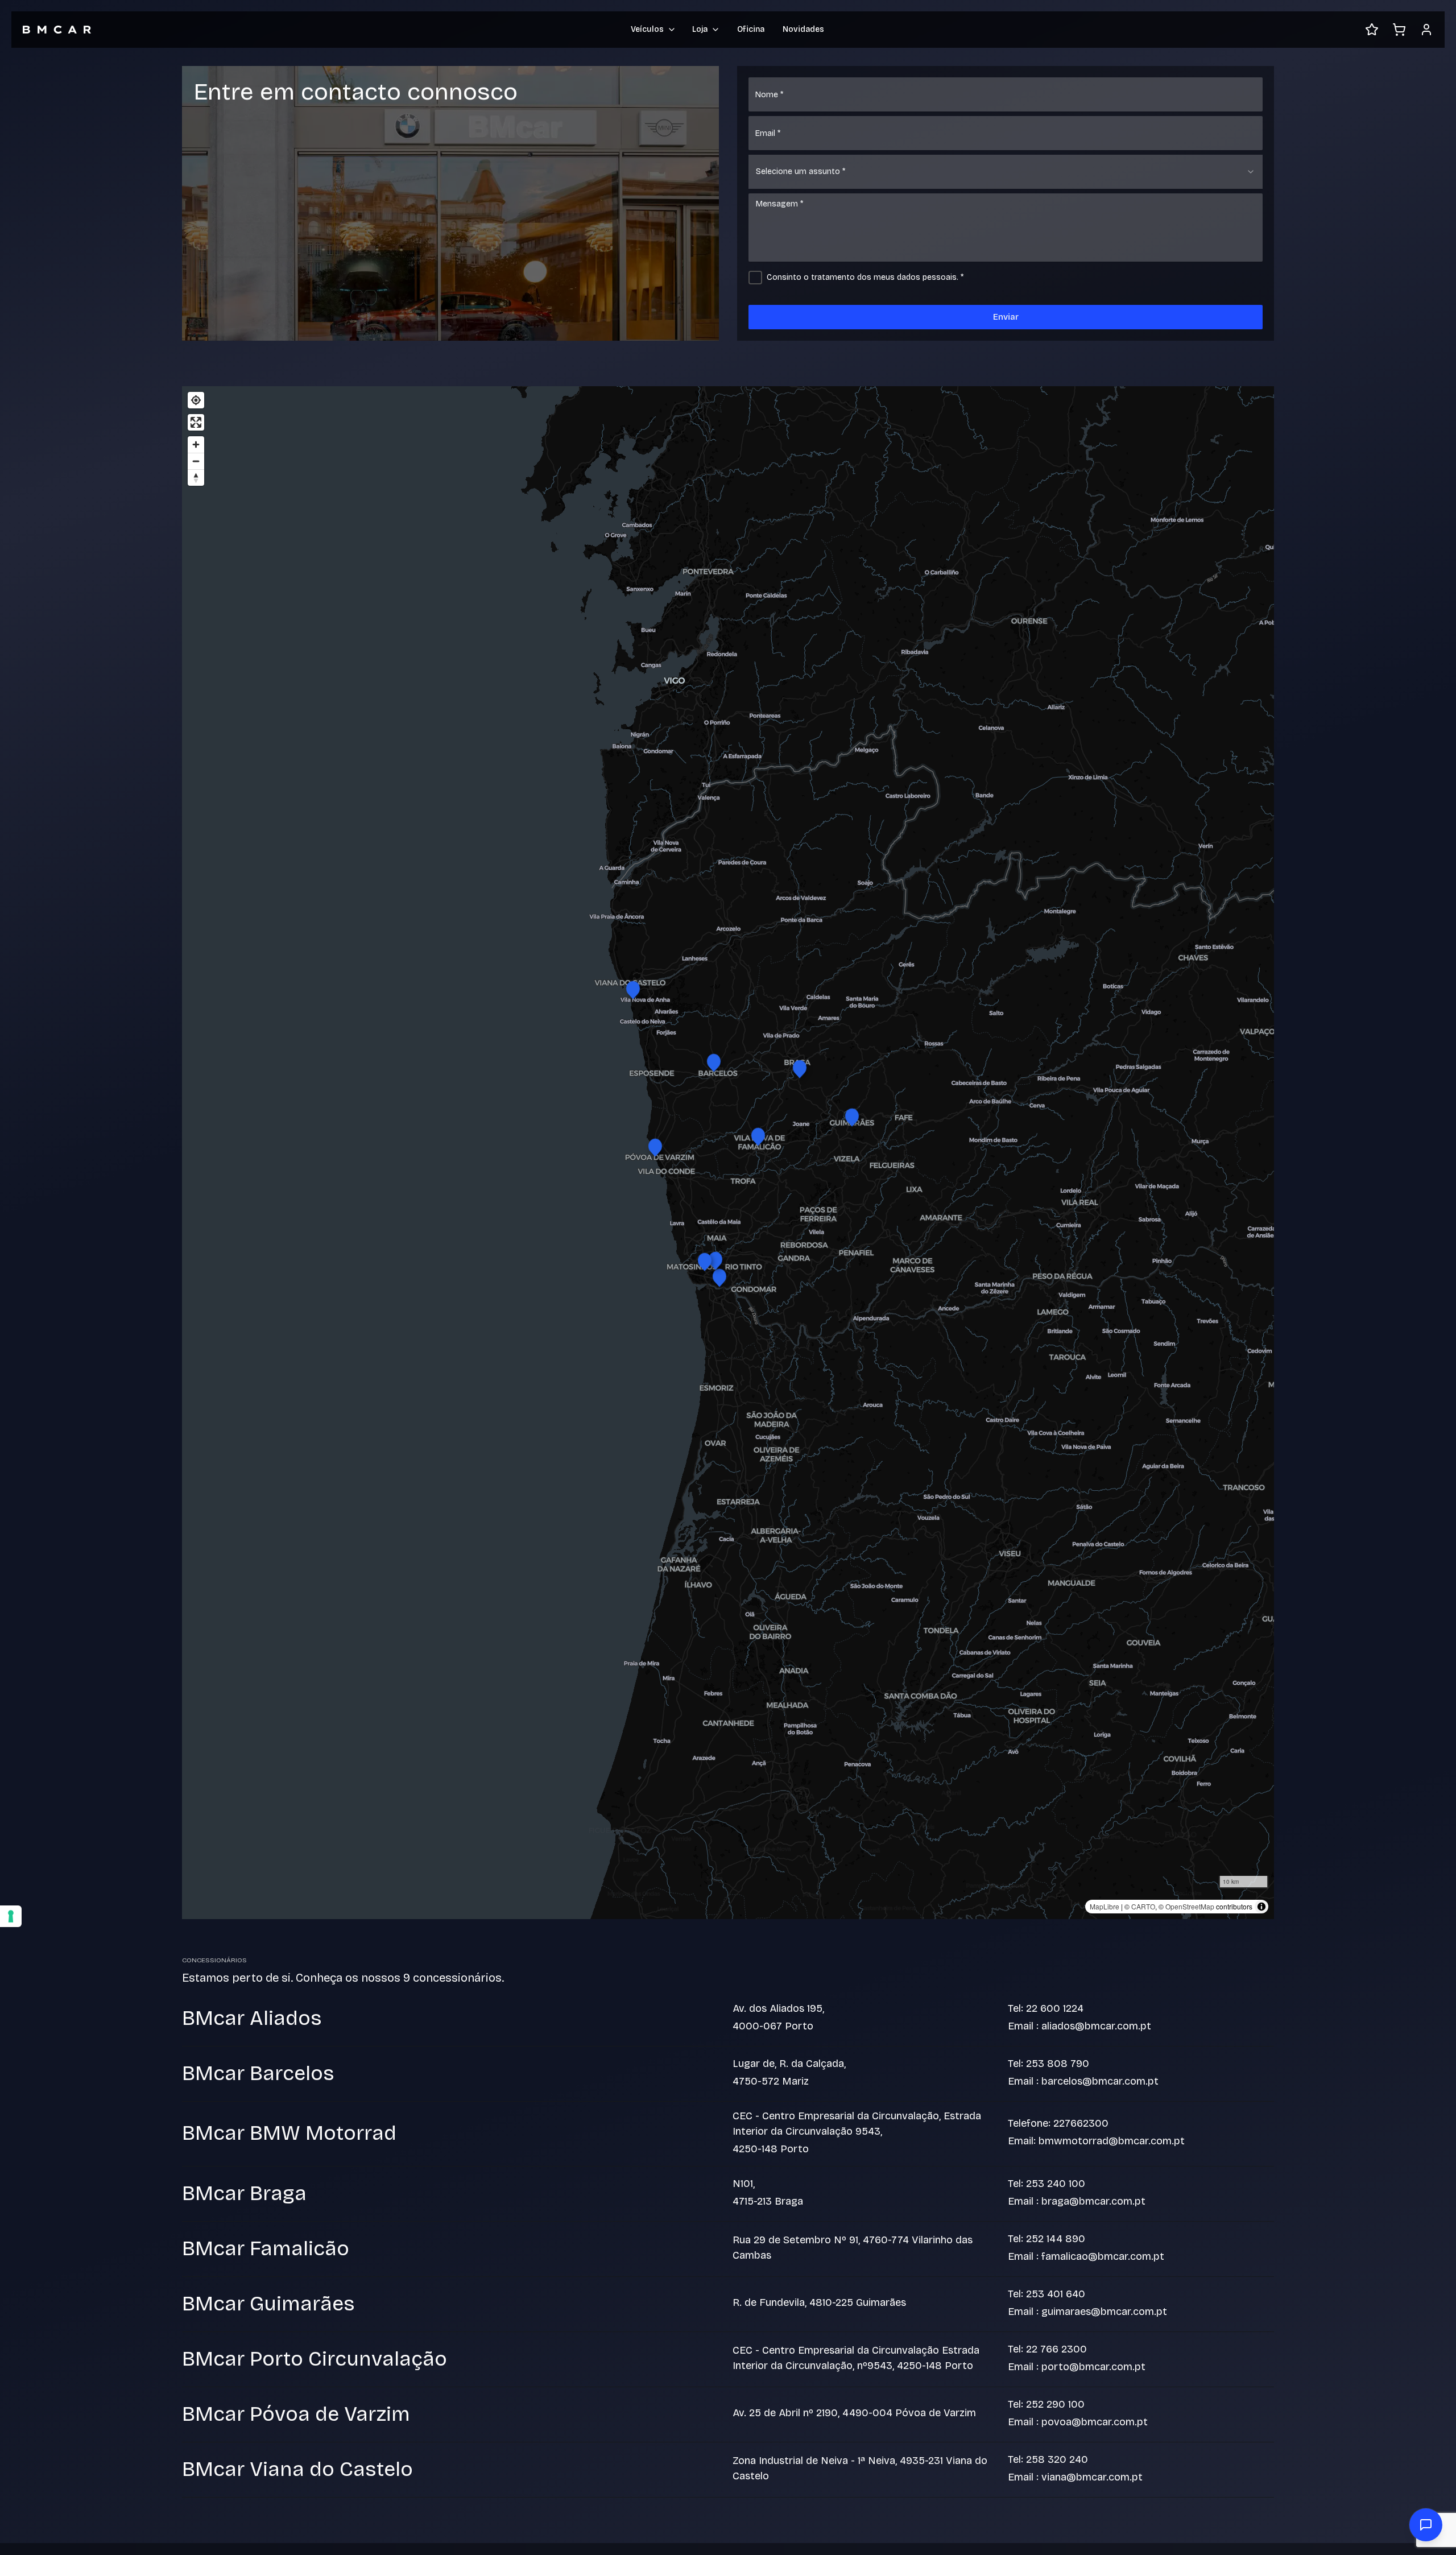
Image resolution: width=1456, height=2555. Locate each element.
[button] (719, 1276)
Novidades (803, 29)
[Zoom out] (196, 461)
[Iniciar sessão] (1426, 30)
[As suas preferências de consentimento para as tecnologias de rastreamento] (11, 1916)
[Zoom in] (196, 445)
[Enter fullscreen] (196, 422)
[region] (728, 1153)
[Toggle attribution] (1261, 1907)
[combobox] (1006, 172)
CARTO (1143, 1906)
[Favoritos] (1372, 30)
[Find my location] (196, 400)
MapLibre (1105, 1906)
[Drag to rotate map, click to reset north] (196, 477)
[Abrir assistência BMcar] (1426, 2525)
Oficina (751, 29)
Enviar (1006, 317)
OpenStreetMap (1190, 1906)
